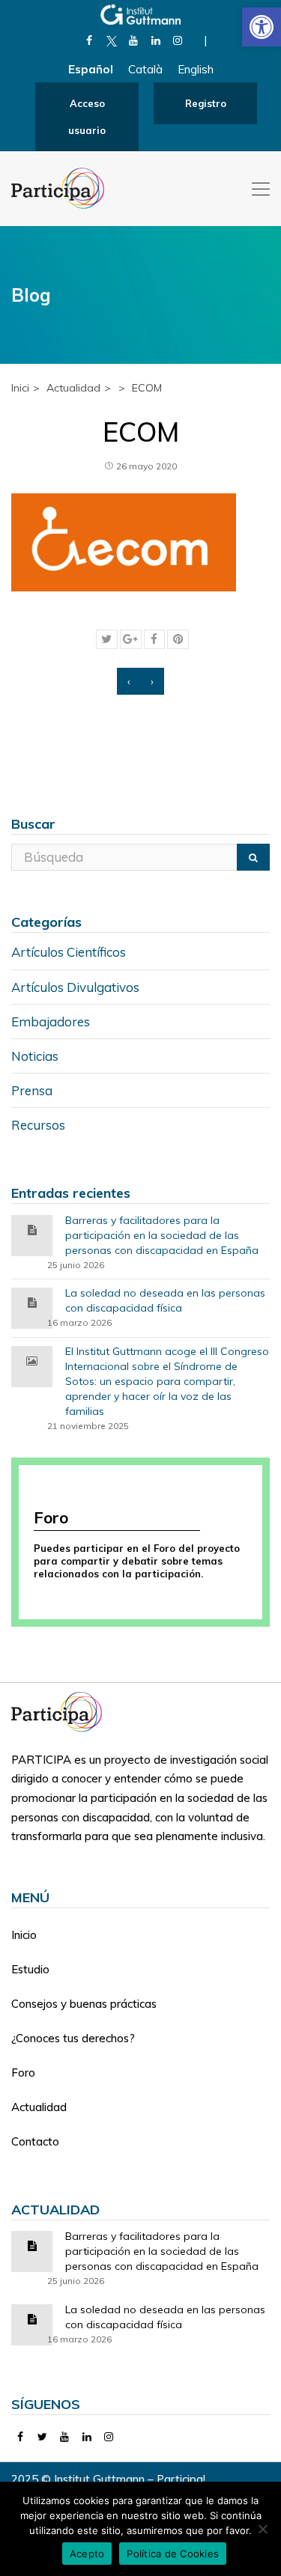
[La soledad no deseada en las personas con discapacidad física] (32, 1301)
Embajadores (51, 1021)
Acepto (87, 2554)
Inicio (24, 1935)
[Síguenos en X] (111, 40)
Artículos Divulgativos (75, 987)
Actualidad (39, 2107)
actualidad (73, 388)
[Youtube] (134, 40)
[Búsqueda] (253, 857)
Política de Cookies (173, 2554)
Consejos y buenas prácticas (84, 2004)
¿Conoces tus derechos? (73, 2038)
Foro (23, 2073)
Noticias (35, 1056)
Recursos (38, 1125)
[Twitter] (43, 2437)
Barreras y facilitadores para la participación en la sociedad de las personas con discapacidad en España (162, 1235)
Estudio (30, 1969)
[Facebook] (90, 40)
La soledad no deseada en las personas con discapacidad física (165, 1300)
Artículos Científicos (69, 952)
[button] (262, 27)
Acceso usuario (87, 117)
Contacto (35, 2141)
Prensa (32, 1090)
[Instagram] (178, 40)
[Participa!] (61, 1711)
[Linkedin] (155, 40)
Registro (206, 103)
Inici (20, 388)
